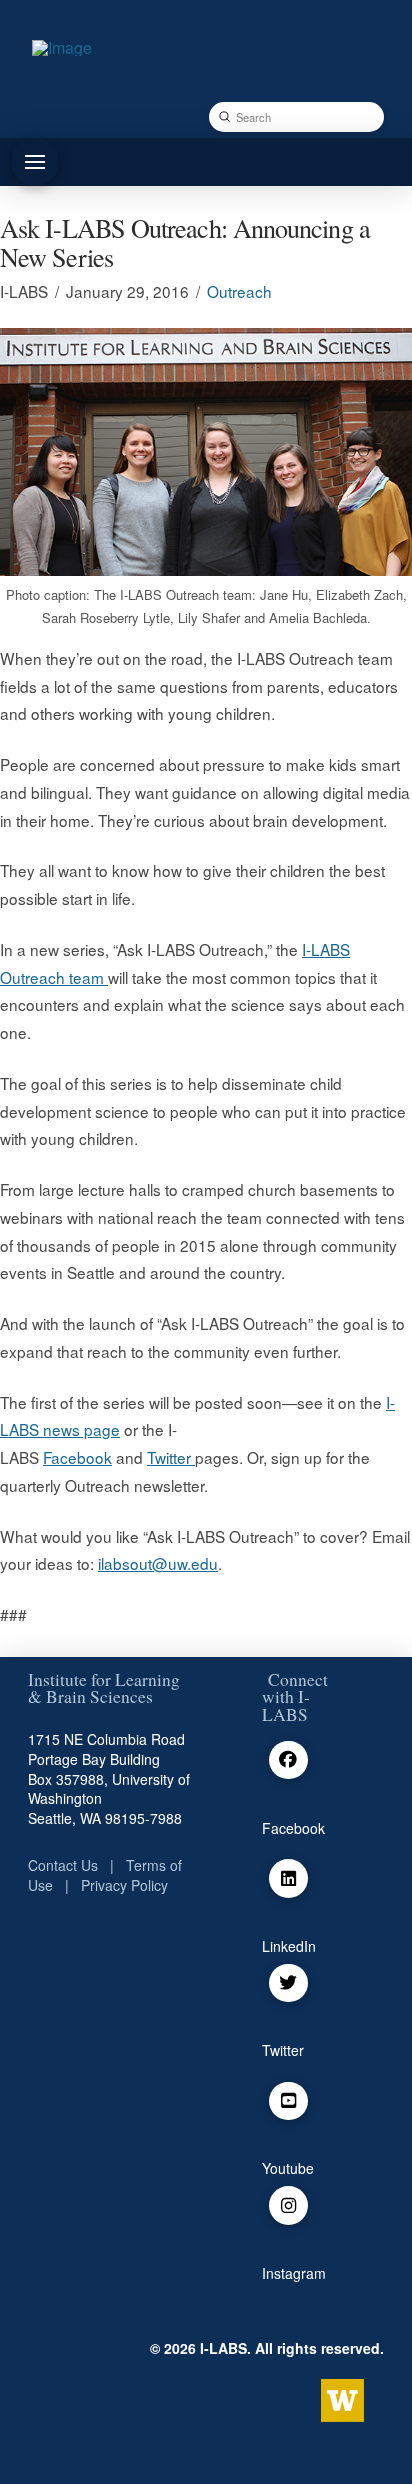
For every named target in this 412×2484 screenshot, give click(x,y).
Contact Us (63, 1865)
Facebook (77, 1457)
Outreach (239, 291)
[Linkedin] (288, 1878)
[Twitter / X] (288, 1983)
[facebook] (288, 1760)
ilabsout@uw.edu (158, 1563)
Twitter (171, 1457)
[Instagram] (288, 2205)
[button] (35, 162)
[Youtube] (288, 2101)
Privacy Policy (124, 1885)
